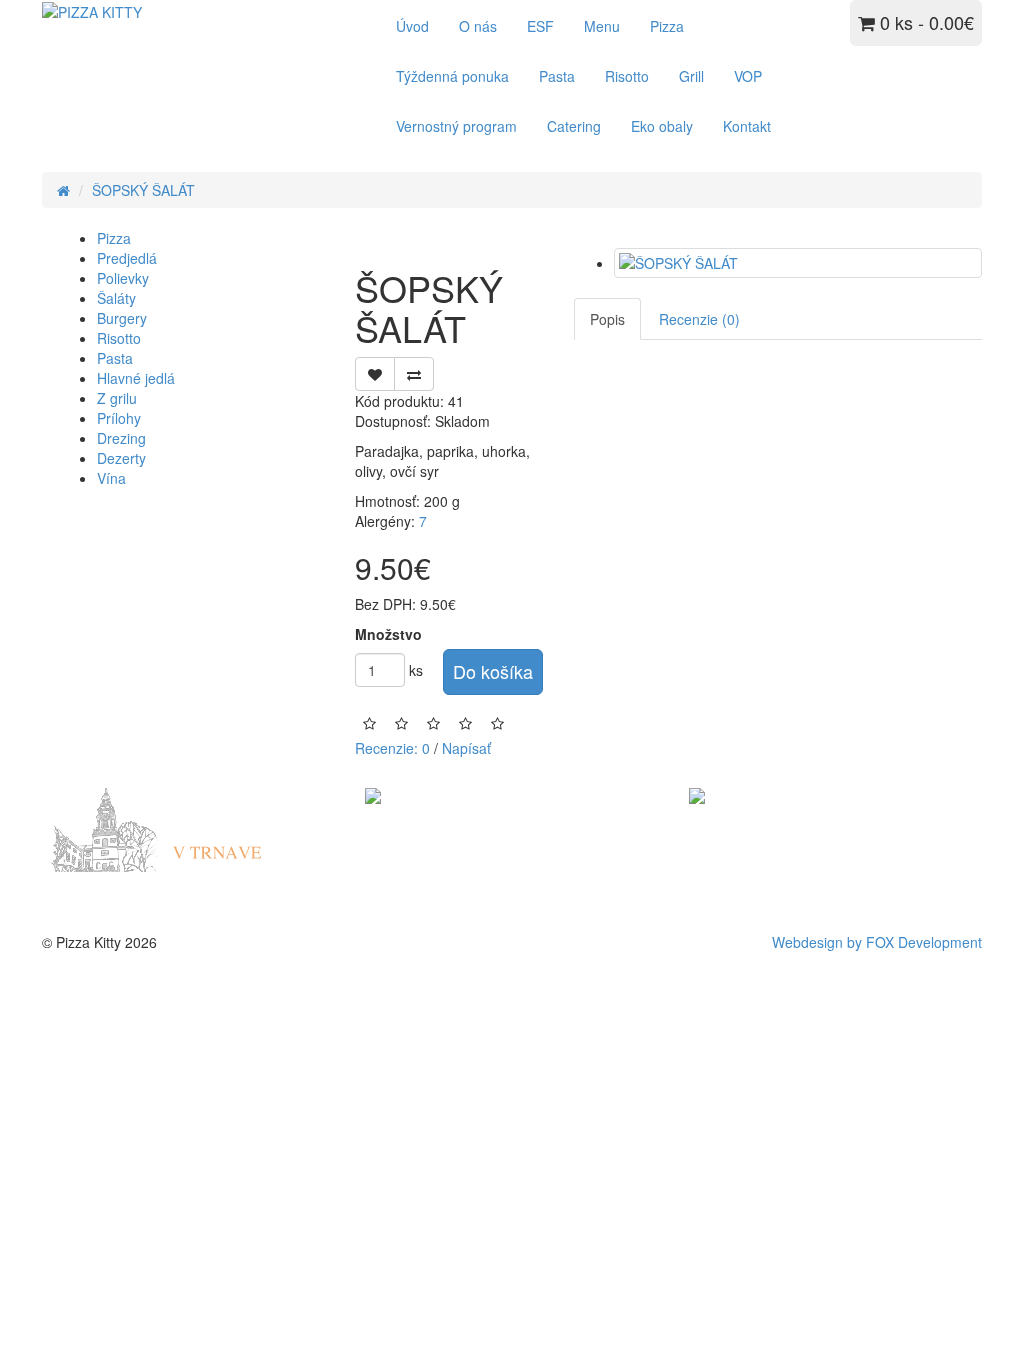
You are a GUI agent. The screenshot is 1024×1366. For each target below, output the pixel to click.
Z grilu (117, 398)
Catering (574, 126)
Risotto (627, 76)
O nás (478, 26)
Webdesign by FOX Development (877, 942)
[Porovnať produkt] (414, 374)
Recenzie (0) (699, 319)
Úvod (412, 26)
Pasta (557, 76)
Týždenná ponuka (452, 76)
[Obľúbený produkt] (375, 374)
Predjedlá (127, 258)
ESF (540, 26)
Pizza (667, 26)
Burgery (122, 318)
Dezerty (121, 458)
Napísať (466, 748)
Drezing (121, 438)
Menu (602, 26)
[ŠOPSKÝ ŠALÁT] (798, 263)
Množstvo (388, 634)
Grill (691, 76)
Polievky (123, 278)
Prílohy (119, 418)
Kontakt (747, 126)
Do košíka (493, 671)
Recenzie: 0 (392, 748)
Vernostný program (456, 126)
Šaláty (116, 298)
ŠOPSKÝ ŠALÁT (143, 190)
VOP (748, 76)
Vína (111, 478)
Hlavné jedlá (136, 378)
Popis (607, 319)
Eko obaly (662, 126)
